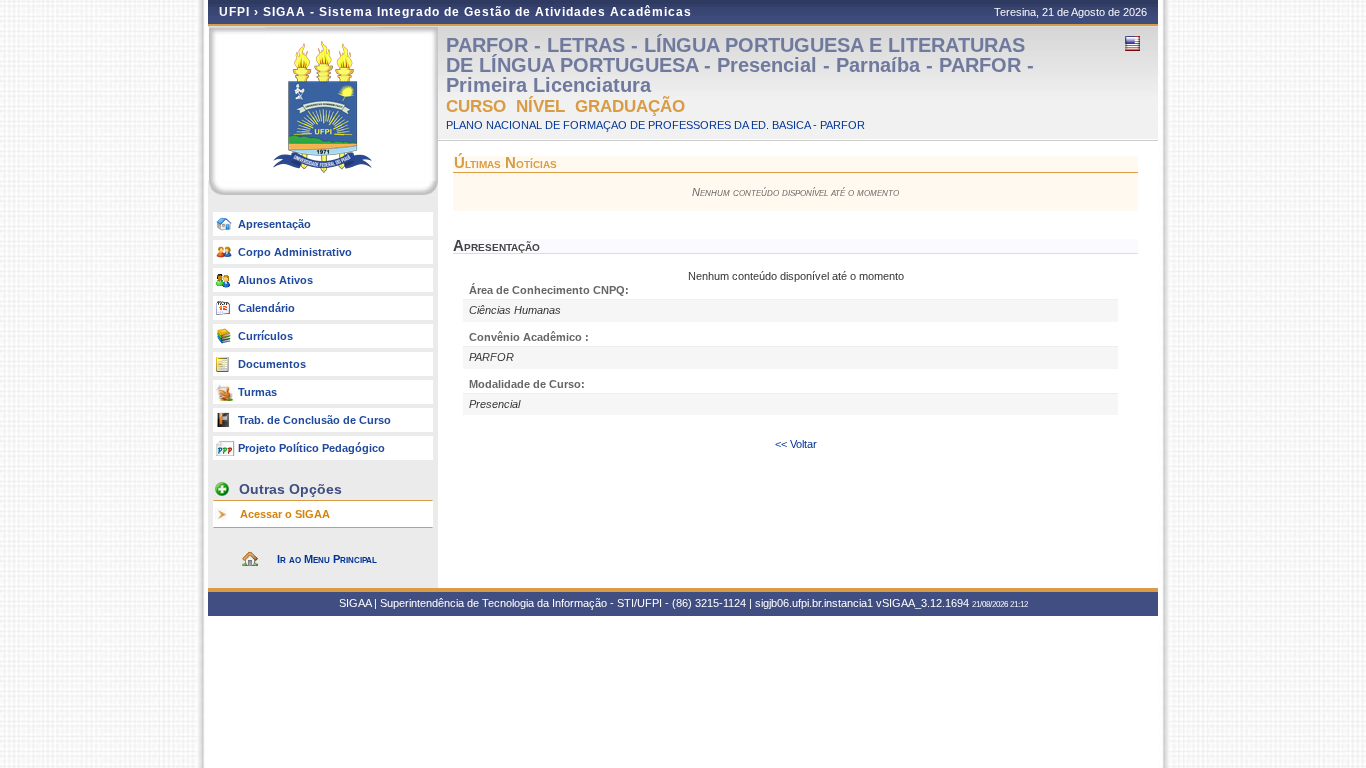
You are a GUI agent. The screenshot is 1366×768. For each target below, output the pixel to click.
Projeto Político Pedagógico (311, 448)
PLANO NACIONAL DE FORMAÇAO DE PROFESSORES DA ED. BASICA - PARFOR (655, 125)
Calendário (266, 308)
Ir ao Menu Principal (327, 559)
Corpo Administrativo (295, 252)
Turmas (257, 392)
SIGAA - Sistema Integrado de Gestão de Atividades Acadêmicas (477, 12)
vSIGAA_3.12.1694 (922, 603)
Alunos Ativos (275, 280)
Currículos (265, 336)
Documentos (272, 364)
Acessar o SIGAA (285, 514)
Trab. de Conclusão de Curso (314, 420)
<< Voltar (796, 444)
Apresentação (274, 224)
